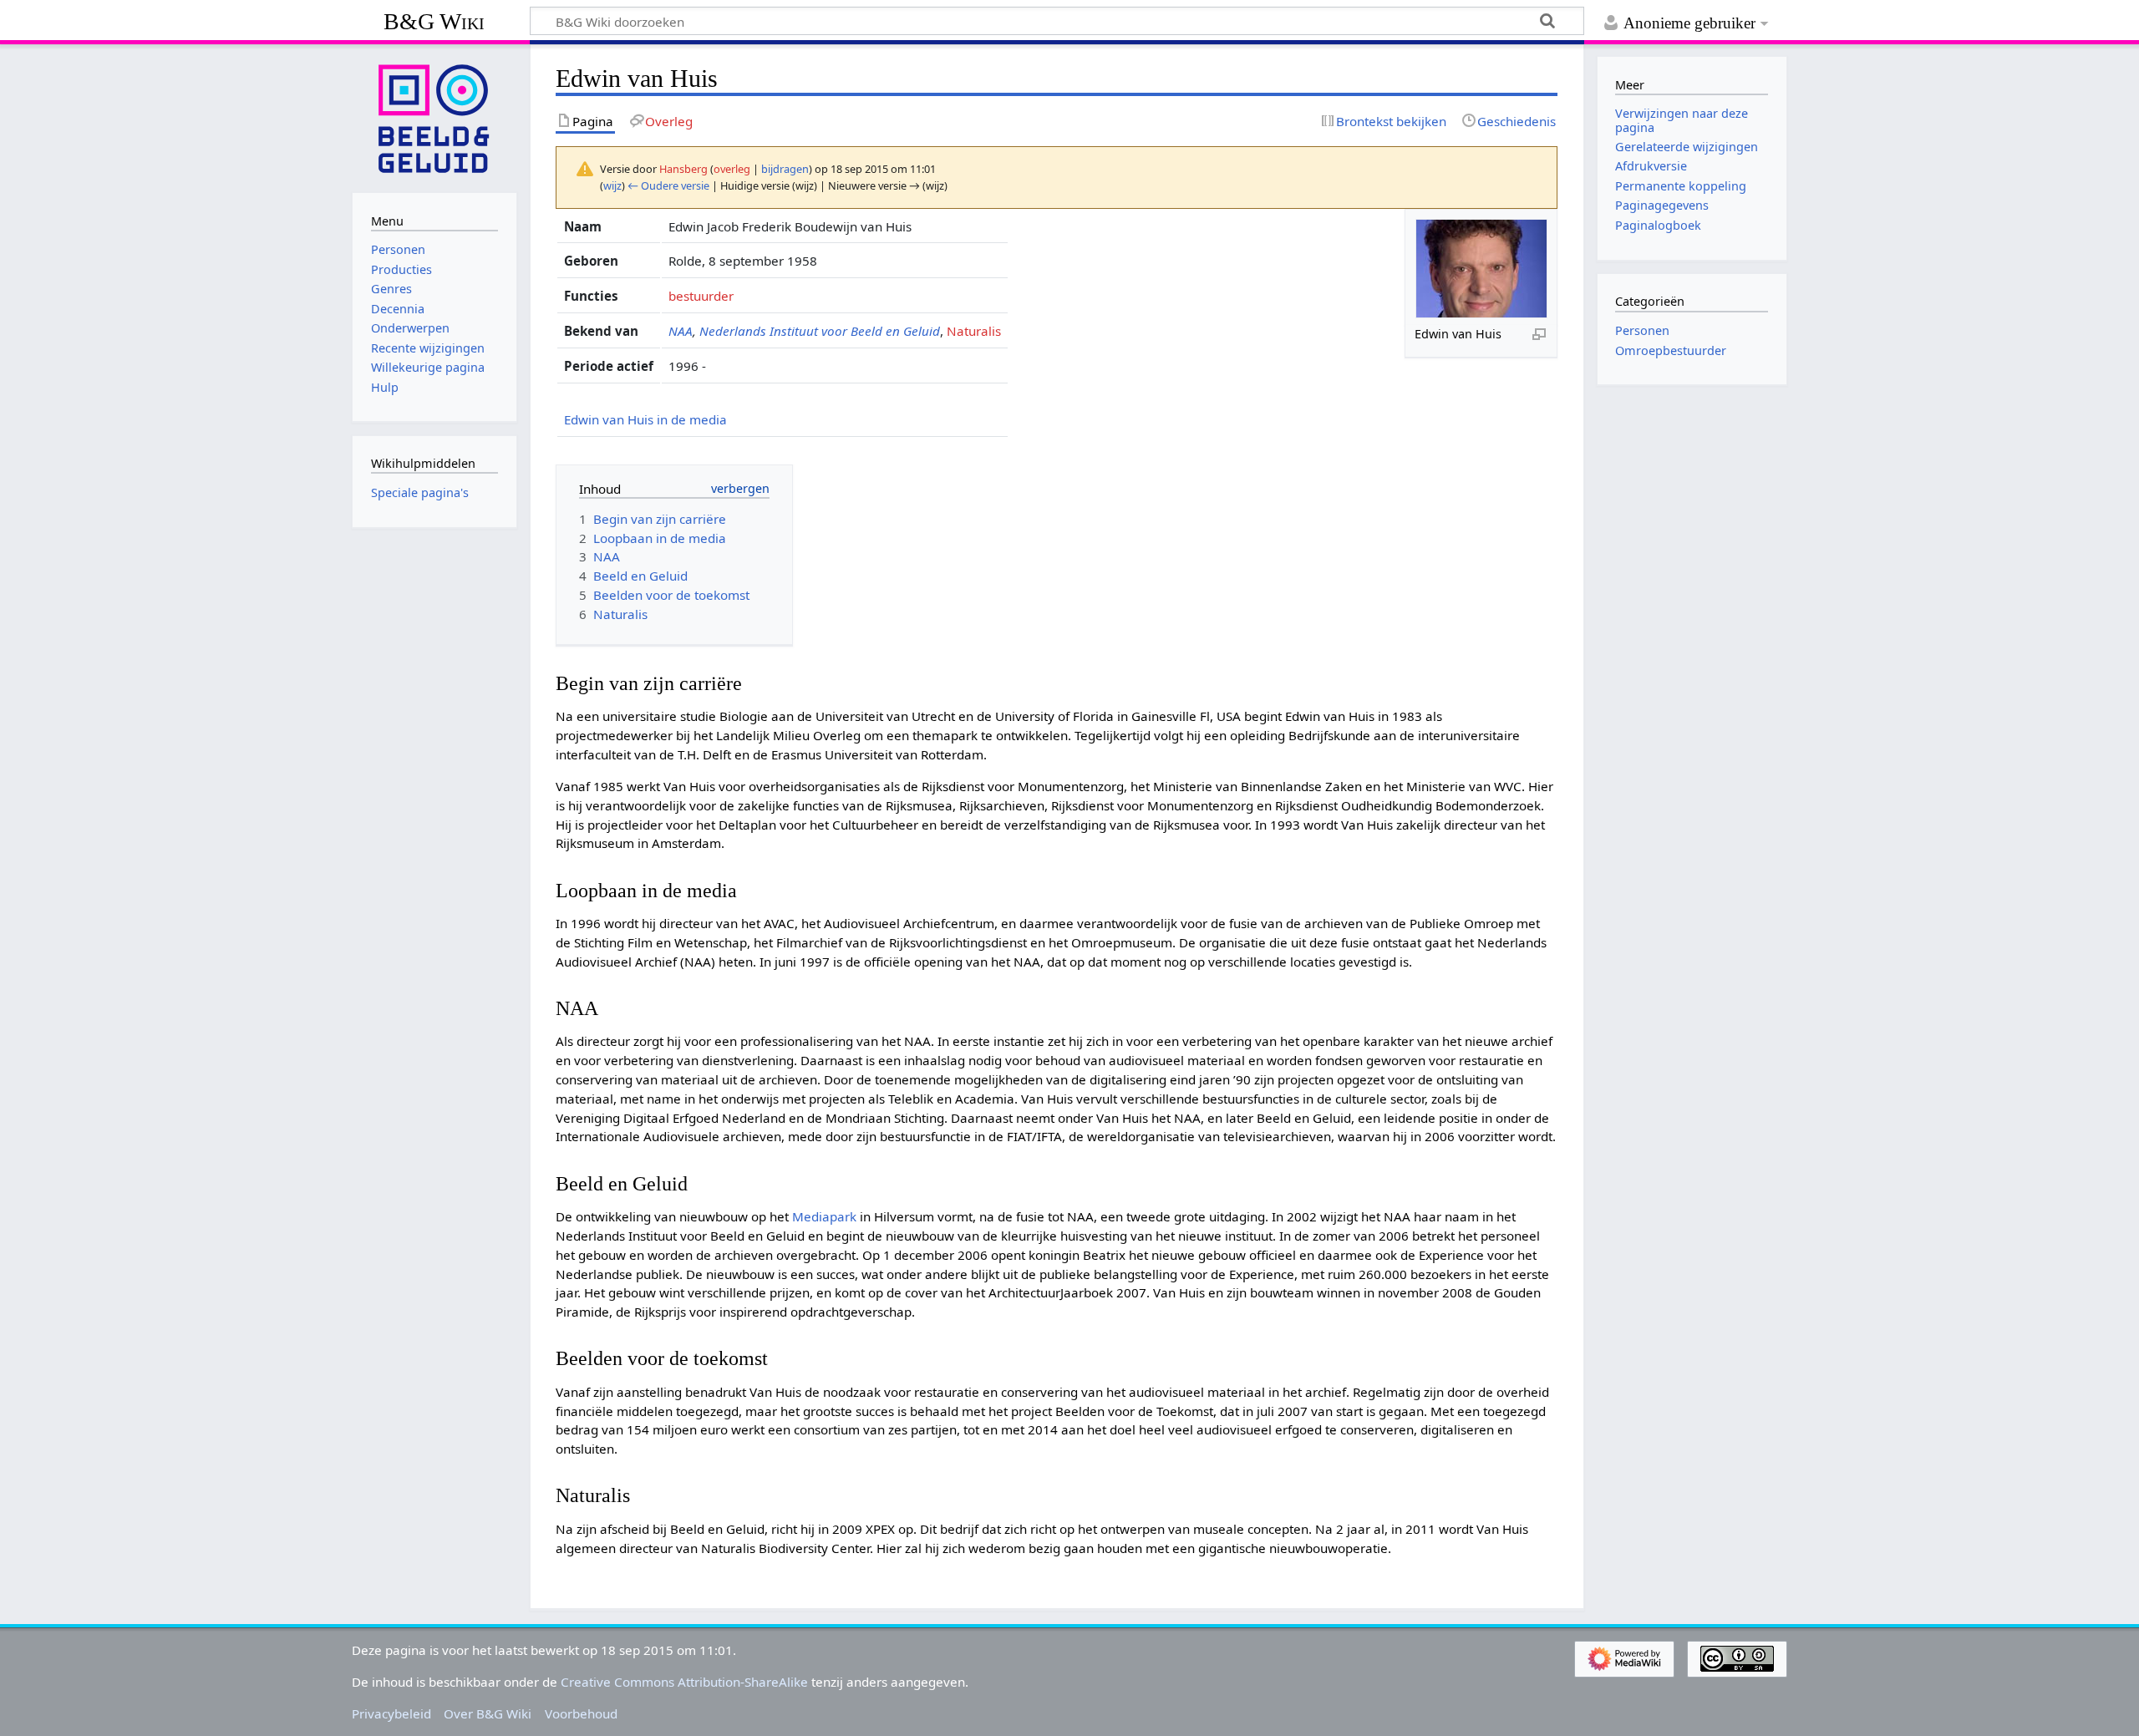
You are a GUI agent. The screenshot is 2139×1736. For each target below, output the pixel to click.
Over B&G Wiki (488, 1713)
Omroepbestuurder (1671, 350)
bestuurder (701, 296)
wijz (612, 185)
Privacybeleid (391, 1713)
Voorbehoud (581, 1713)
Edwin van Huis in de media (645, 419)
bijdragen (785, 169)
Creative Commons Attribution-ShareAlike (684, 1682)
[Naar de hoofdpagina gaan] (434, 117)
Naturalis (974, 331)
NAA (681, 331)
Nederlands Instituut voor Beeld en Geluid (820, 331)
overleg (732, 169)
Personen (1642, 330)
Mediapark (824, 1216)
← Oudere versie (668, 185)
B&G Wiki (434, 21)
